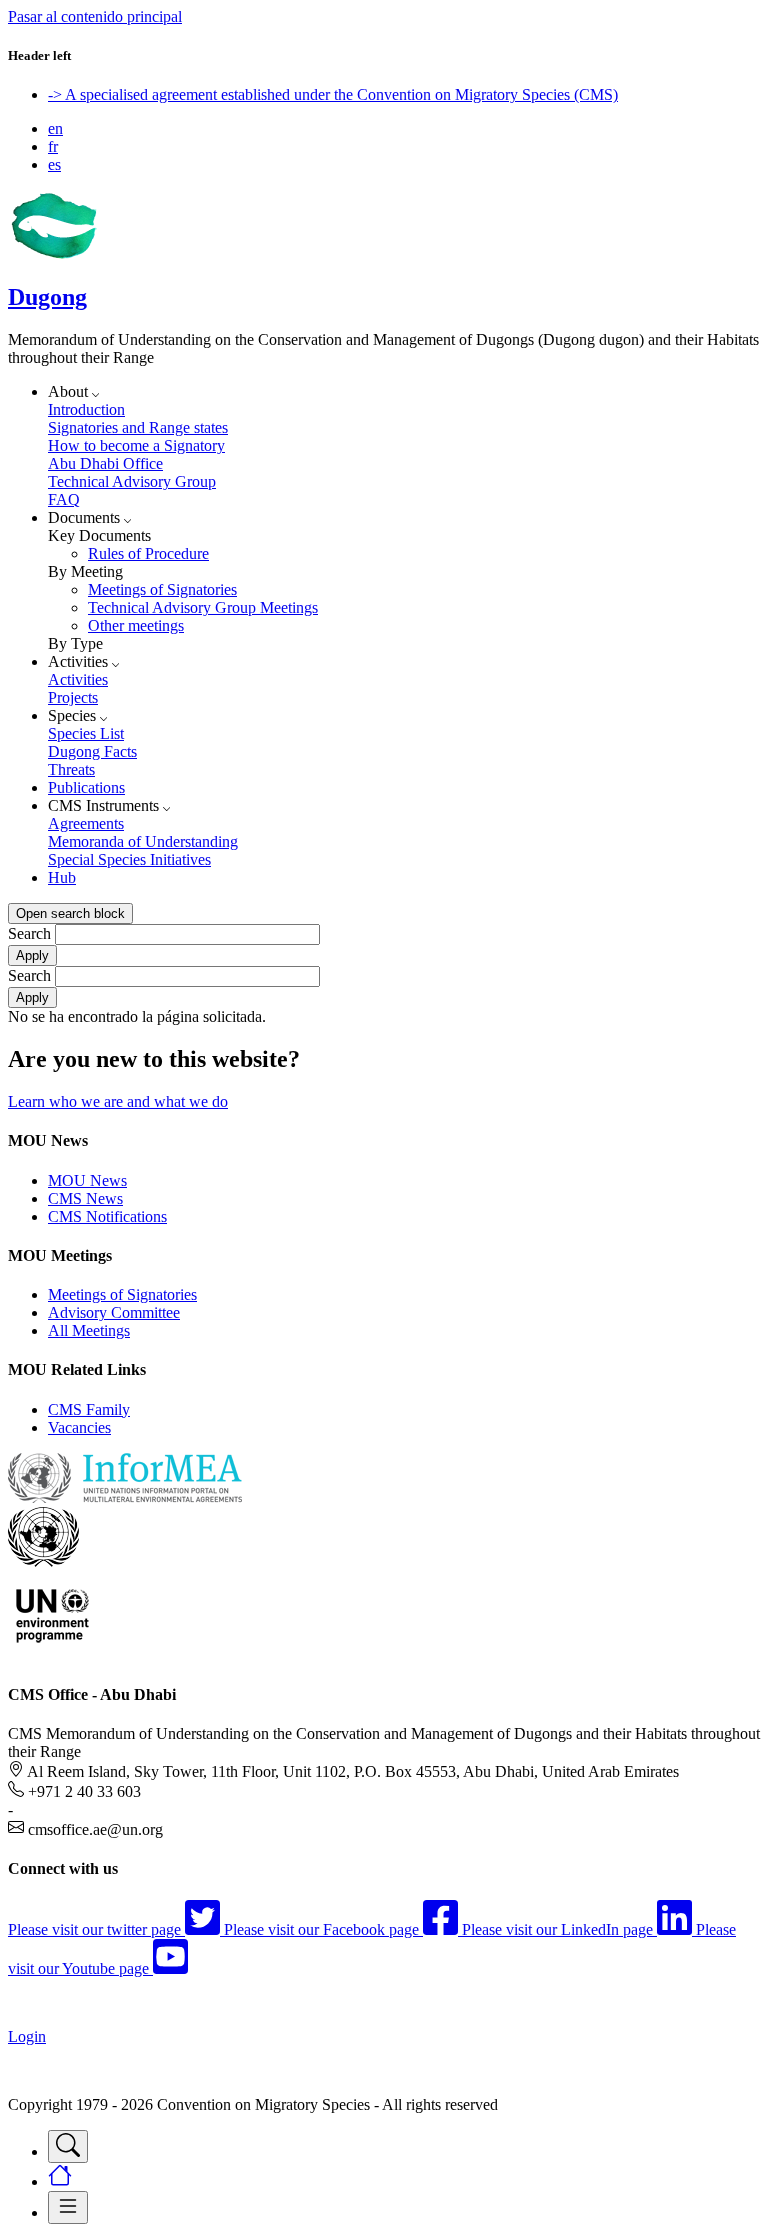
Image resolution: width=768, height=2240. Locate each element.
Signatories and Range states (138, 427)
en (55, 128)
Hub (62, 877)
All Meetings (89, 1330)
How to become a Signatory (136, 445)
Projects (73, 697)
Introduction (86, 409)
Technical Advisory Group (132, 481)
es (54, 164)
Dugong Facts (92, 751)
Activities (78, 679)
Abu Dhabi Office (105, 463)
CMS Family (89, 1409)
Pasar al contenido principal (95, 16)
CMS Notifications (107, 1216)
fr (53, 146)
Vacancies (79, 1427)
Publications (86, 787)
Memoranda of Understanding (143, 841)
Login (27, 2036)
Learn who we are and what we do (118, 1101)
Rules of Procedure (148, 553)
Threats (71, 769)
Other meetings (136, 625)
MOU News (87, 1180)
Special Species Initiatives (129, 859)
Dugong (47, 297)
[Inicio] (53, 254)
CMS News (85, 1198)
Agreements (86, 823)
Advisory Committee (114, 1312)
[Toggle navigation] (68, 2146)
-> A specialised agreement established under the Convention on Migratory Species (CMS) (333, 94)
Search (29, 933)
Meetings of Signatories (162, 589)
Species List (86, 733)
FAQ (64, 499)
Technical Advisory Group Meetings (203, 607)
